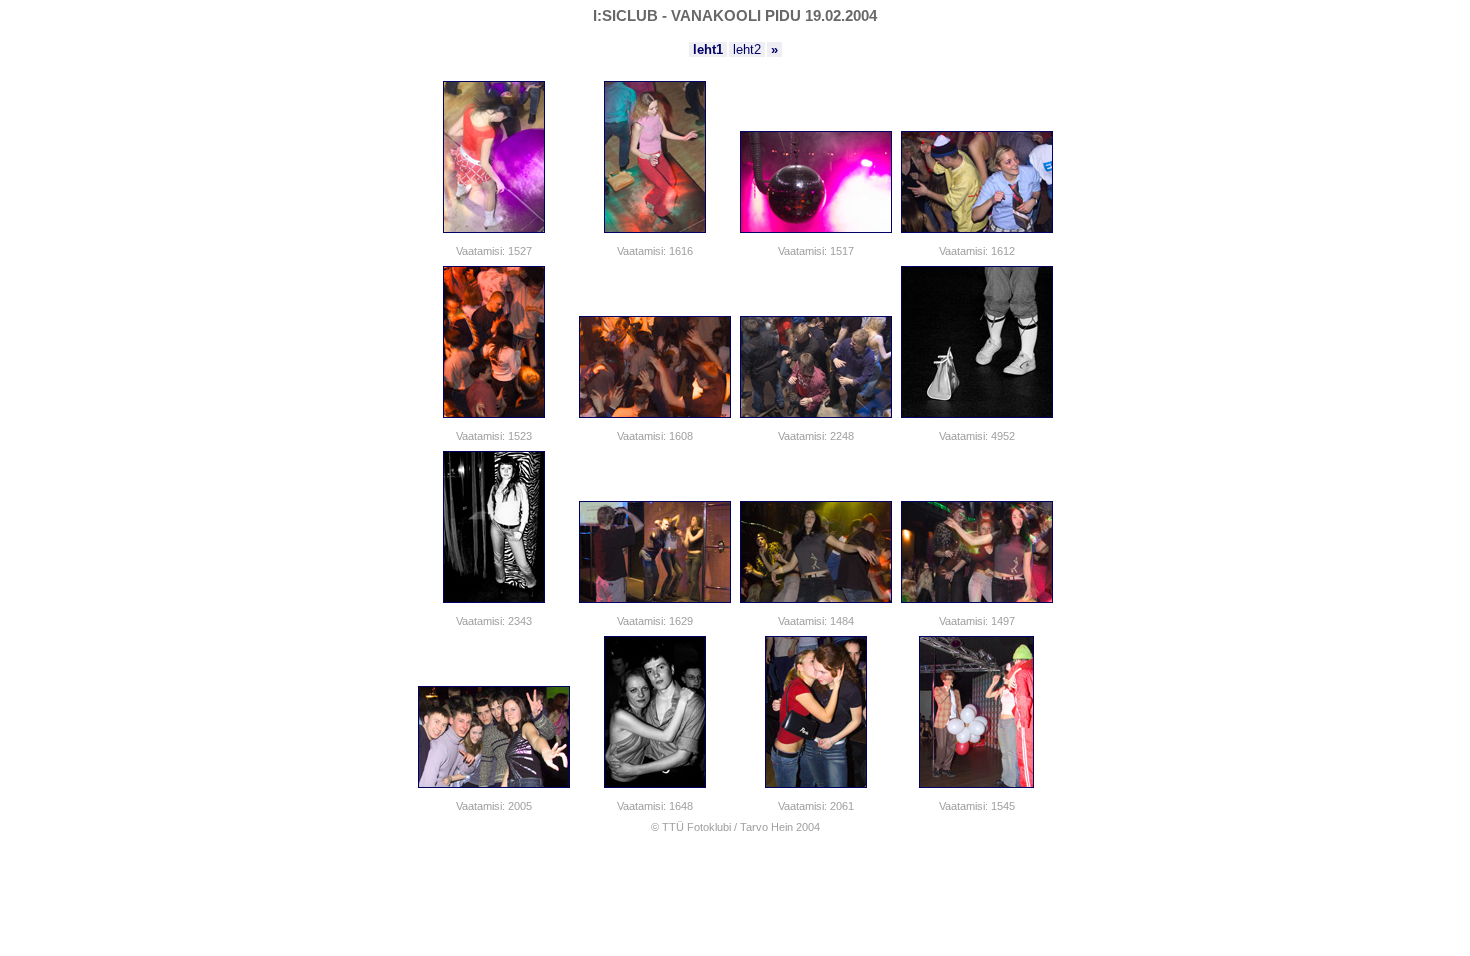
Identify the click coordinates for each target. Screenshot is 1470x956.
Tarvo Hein (766, 827)
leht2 (747, 49)
